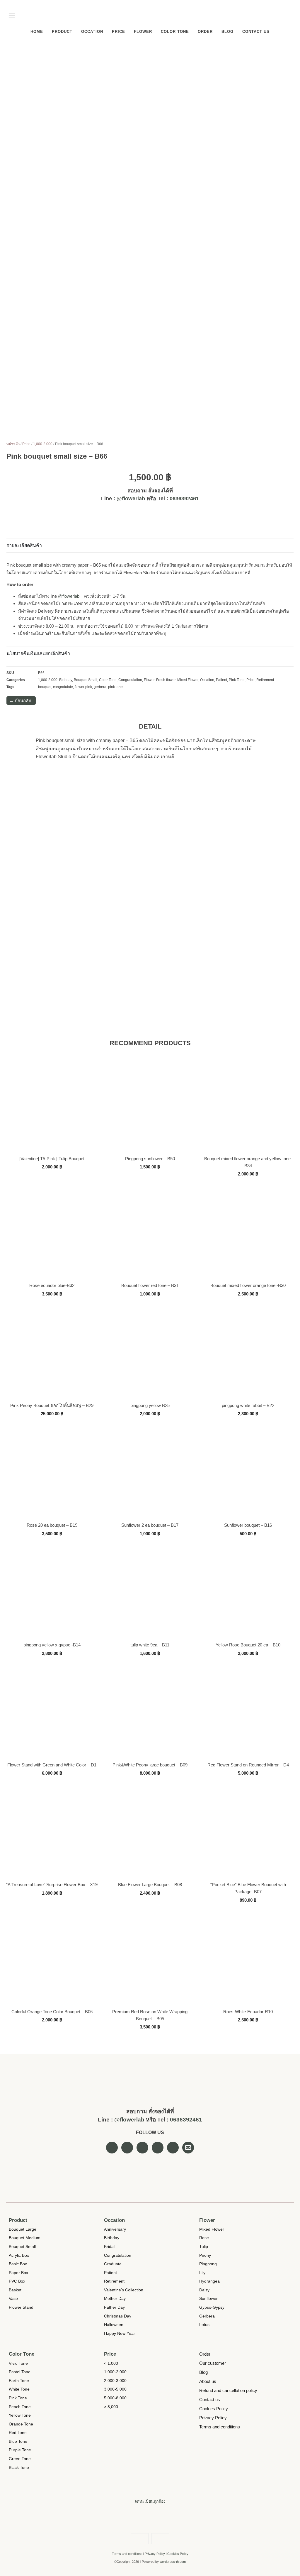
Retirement (265, 680)
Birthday (66, 680)
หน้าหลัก (13, 444)
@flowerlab (131, 499)
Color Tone (175, 32)
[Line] (291, 13)
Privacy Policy (155, 2554)
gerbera (100, 687)
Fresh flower (166, 680)
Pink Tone (237, 680)
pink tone (115, 687)
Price (119, 32)
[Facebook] (274, 13)
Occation (92, 32)
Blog (227, 32)
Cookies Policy (178, 2554)
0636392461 (184, 499)
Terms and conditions (127, 2554)
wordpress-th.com (173, 2562)
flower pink (83, 687)
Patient (221, 680)
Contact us (256, 32)
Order (205, 32)
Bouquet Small (86, 680)
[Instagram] (282, 13)
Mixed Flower (188, 680)
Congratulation (130, 680)
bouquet (45, 687)
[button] (12, 17)
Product (62, 32)
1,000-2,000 (43, 444)
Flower (143, 32)
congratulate (63, 687)
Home (37, 32)
